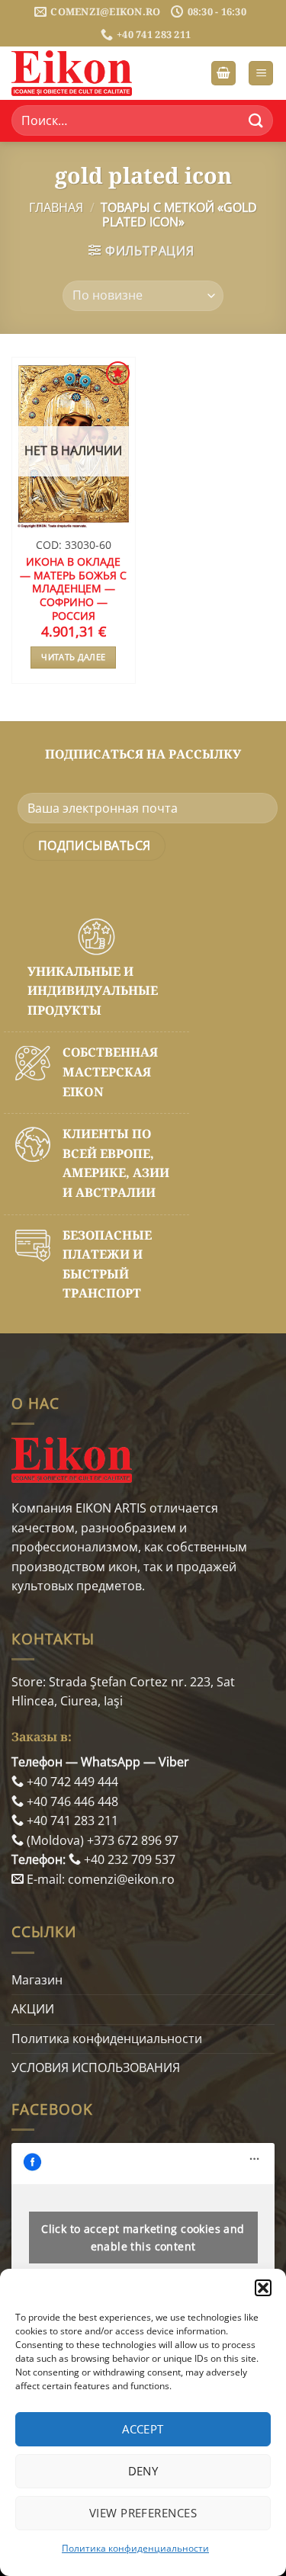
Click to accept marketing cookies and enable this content (143, 2238)
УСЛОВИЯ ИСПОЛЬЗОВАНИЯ (96, 2068)
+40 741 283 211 (71, 1821)
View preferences (143, 2513)
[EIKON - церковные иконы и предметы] (88, 73)
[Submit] (256, 121)
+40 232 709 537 (128, 1859)
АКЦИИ (33, 2009)
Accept (143, 2429)
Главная (56, 207)
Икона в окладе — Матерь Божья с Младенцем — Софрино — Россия (73, 589)
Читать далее (73, 657)
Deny (143, 2471)
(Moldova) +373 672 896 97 (101, 1840)
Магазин (37, 1980)
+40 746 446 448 (71, 1801)
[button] (263, 2288)
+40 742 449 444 (71, 1782)
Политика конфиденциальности (135, 2548)
